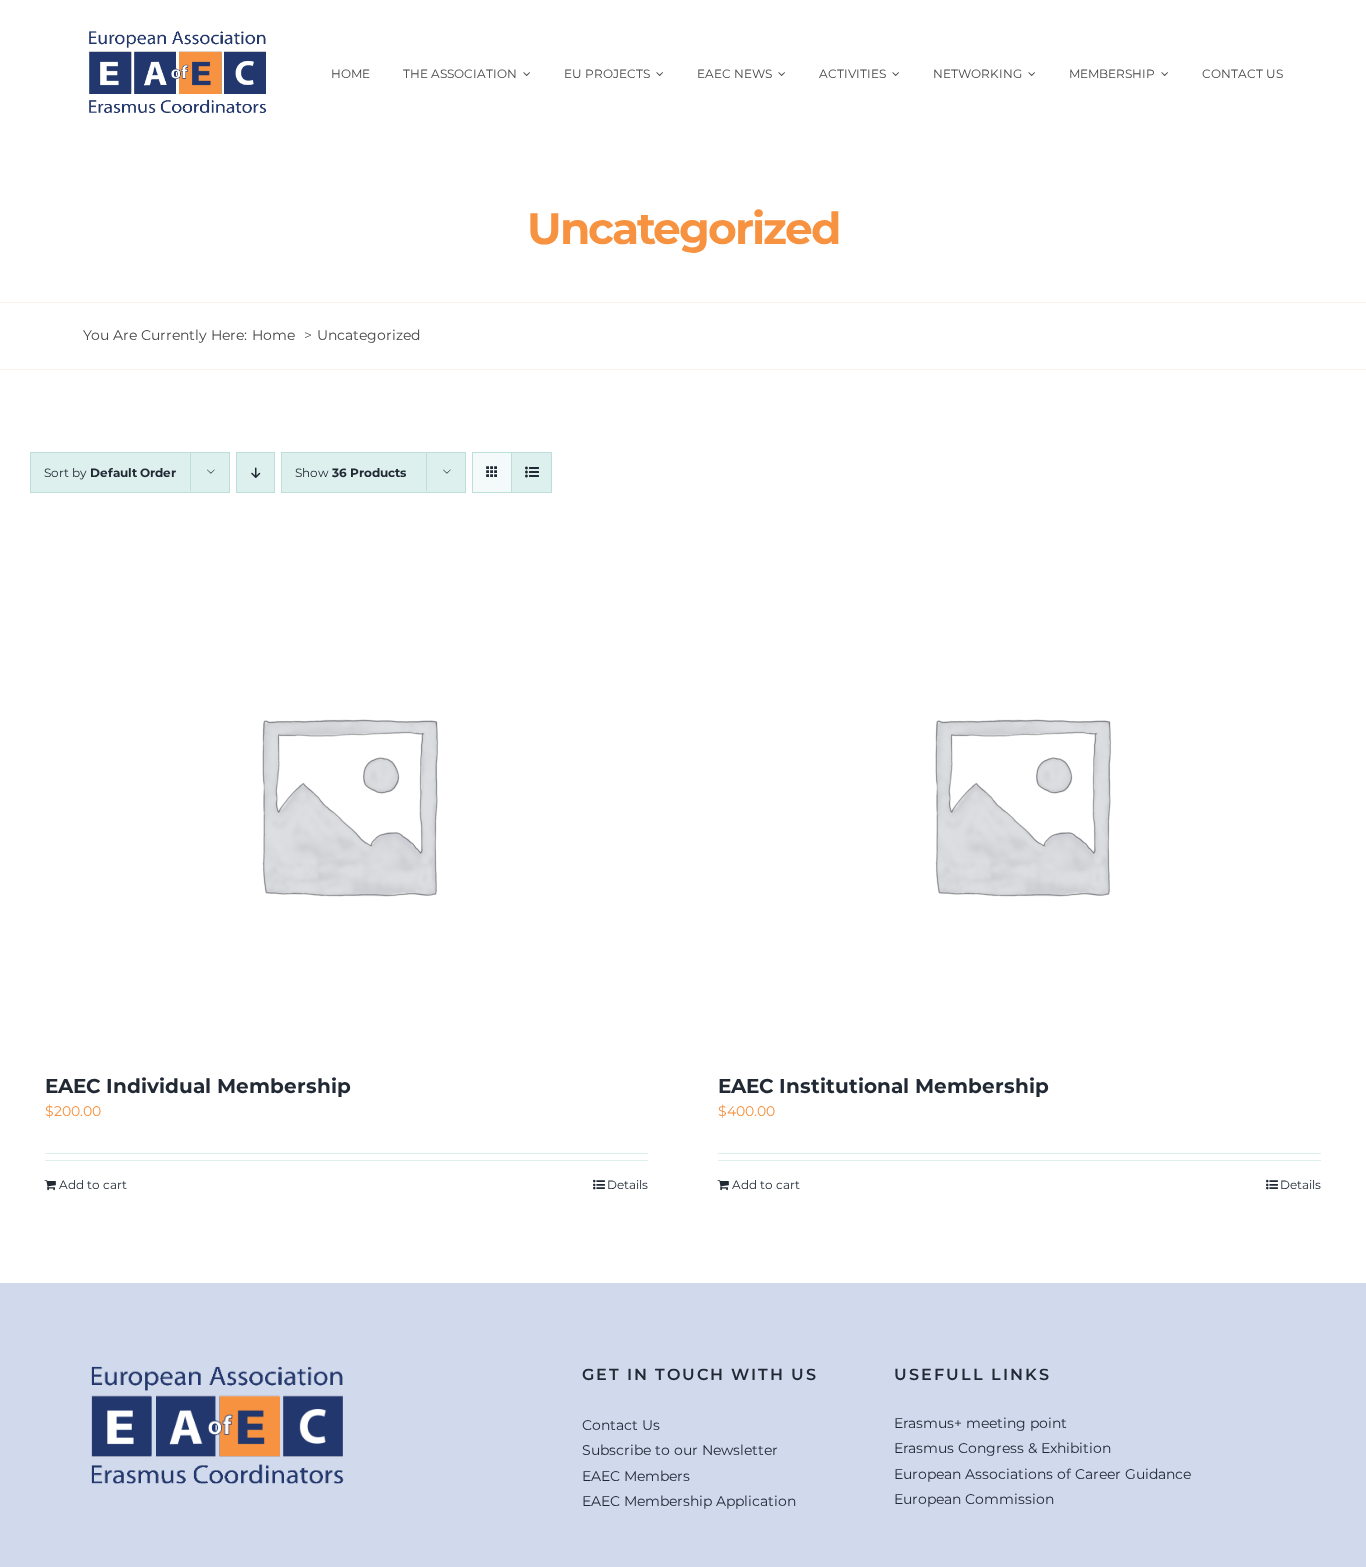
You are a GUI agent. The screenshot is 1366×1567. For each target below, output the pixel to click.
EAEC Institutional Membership (883, 1086)
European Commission (974, 1499)
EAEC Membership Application (689, 1501)
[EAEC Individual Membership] (346, 803)
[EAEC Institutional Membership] (1019, 803)
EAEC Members (636, 1476)
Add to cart (93, 1184)
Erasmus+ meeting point (980, 1423)
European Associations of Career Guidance (1042, 1474)
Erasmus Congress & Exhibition (1002, 1448)
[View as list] (531, 472)
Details (627, 1184)
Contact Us (621, 1425)
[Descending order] (255, 472)
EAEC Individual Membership (198, 1086)
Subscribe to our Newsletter (680, 1450)
